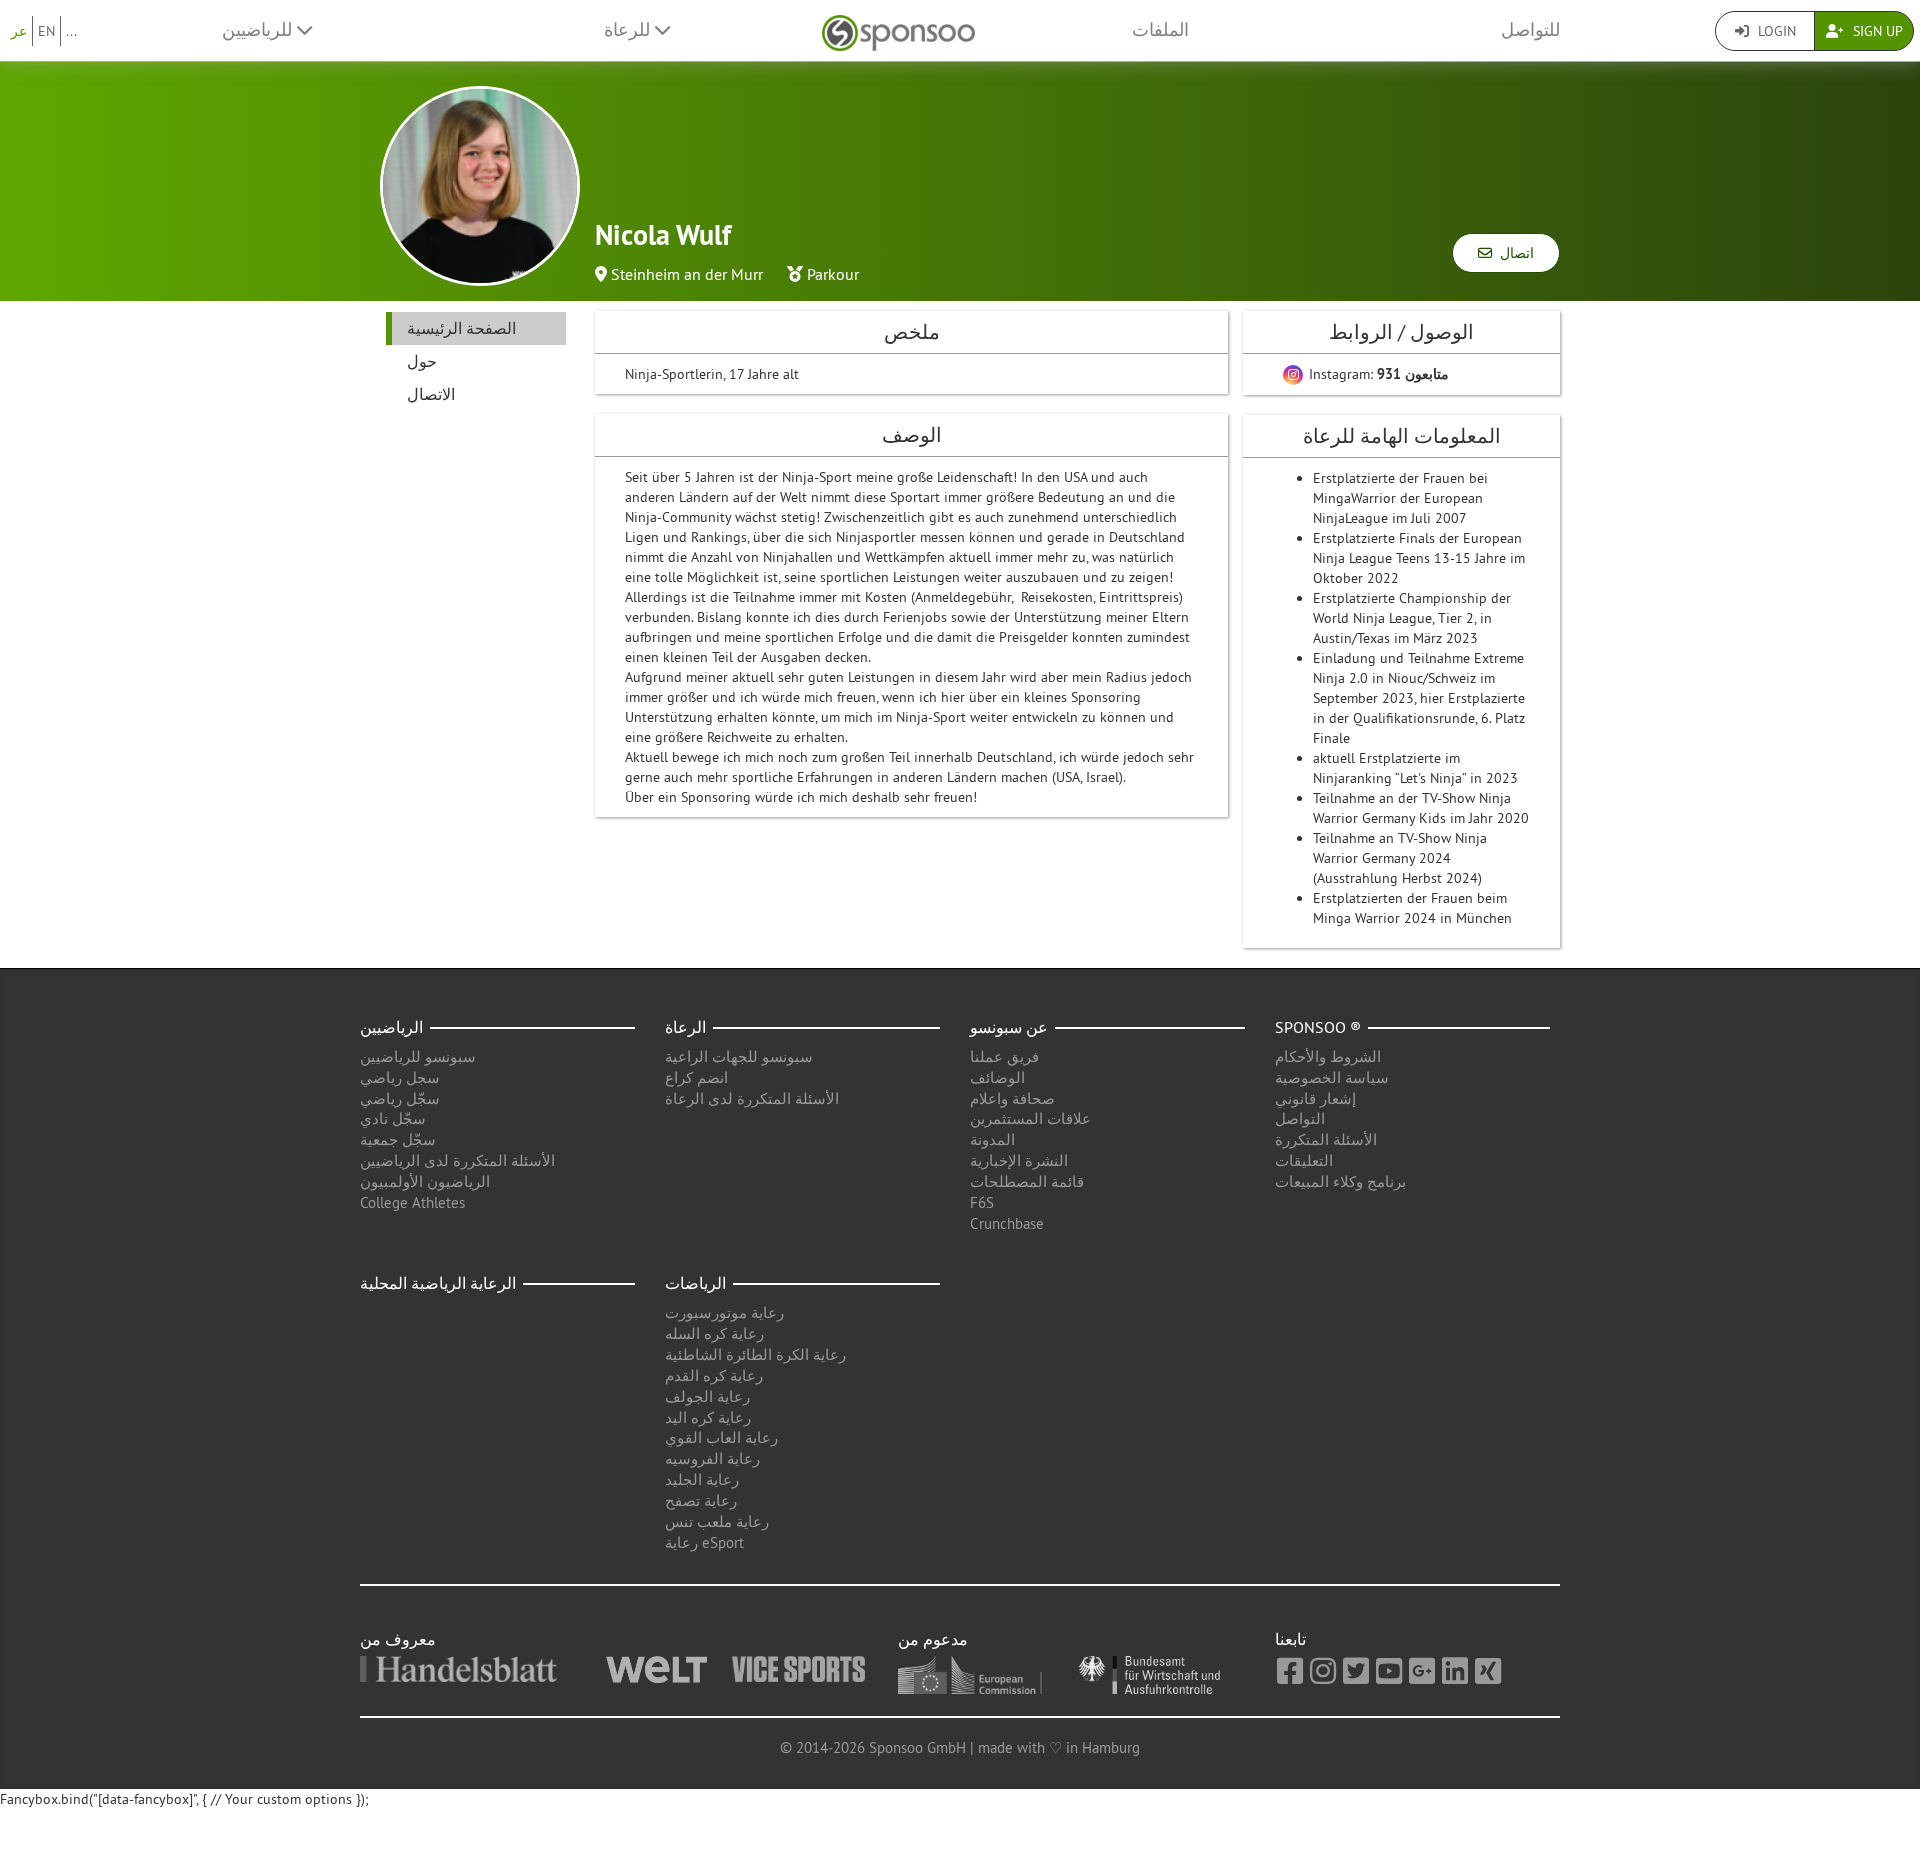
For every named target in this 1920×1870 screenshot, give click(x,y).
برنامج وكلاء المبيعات (1340, 1181)
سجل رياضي (400, 1077)
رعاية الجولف (707, 1396)
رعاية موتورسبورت (724, 1312)
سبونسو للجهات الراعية (739, 1056)
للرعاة (629, 30)
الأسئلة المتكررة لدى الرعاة (752, 1098)
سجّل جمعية (398, 1139)
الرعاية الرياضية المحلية (438, 1283)
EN (46, 31)
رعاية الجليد (702, 1479)
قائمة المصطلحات (1027, 1181)
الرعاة (685, 1027)
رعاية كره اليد (708, 1417)
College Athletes (412, 1202)
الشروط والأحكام (1328, 1056)
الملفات (1160, 30)
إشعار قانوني (1315, 1098)
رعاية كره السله (714, 1333)
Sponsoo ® (1318, 1027)
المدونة (992, 1139)
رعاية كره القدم (714, 1375)
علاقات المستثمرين (1030, 1118)
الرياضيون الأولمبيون (425, 1181)
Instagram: (1377, 374)
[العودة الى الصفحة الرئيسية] (898, 30)
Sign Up (1876, 31)
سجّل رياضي (400, 1098)
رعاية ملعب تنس (717, 1521)
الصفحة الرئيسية (461, 328)
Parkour (833, 274)
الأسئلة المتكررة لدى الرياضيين (457, 1160)
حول (422, 361)
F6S (982, 1202)
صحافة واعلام (1012, 1098)
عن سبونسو (1009, 1027)
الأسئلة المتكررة (1326, 1139)
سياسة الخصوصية (1332, 1077)
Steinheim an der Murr (687, 274)
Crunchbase (1007, 1223)
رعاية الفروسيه (712, 1458)
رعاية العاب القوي (721, 1437)
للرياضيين (259, 30)
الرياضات (695, 1283)
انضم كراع (696, 1077)
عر (19, 31)
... (71, 31)
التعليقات (1304, 1160)
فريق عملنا (1004, 1056)
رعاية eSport (704, 1542)
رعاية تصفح (701, 1500)
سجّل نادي (393, 1118)
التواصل (1300, 1118)
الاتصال (431, 394)
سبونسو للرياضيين (418, 1056)
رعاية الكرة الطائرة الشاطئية (755, 1354)
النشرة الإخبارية (1019, 1160)
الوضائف (997, 1077)
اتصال (1513, 253)
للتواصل (1530, 30)
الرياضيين (391, 1027)
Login (1775, 31)
